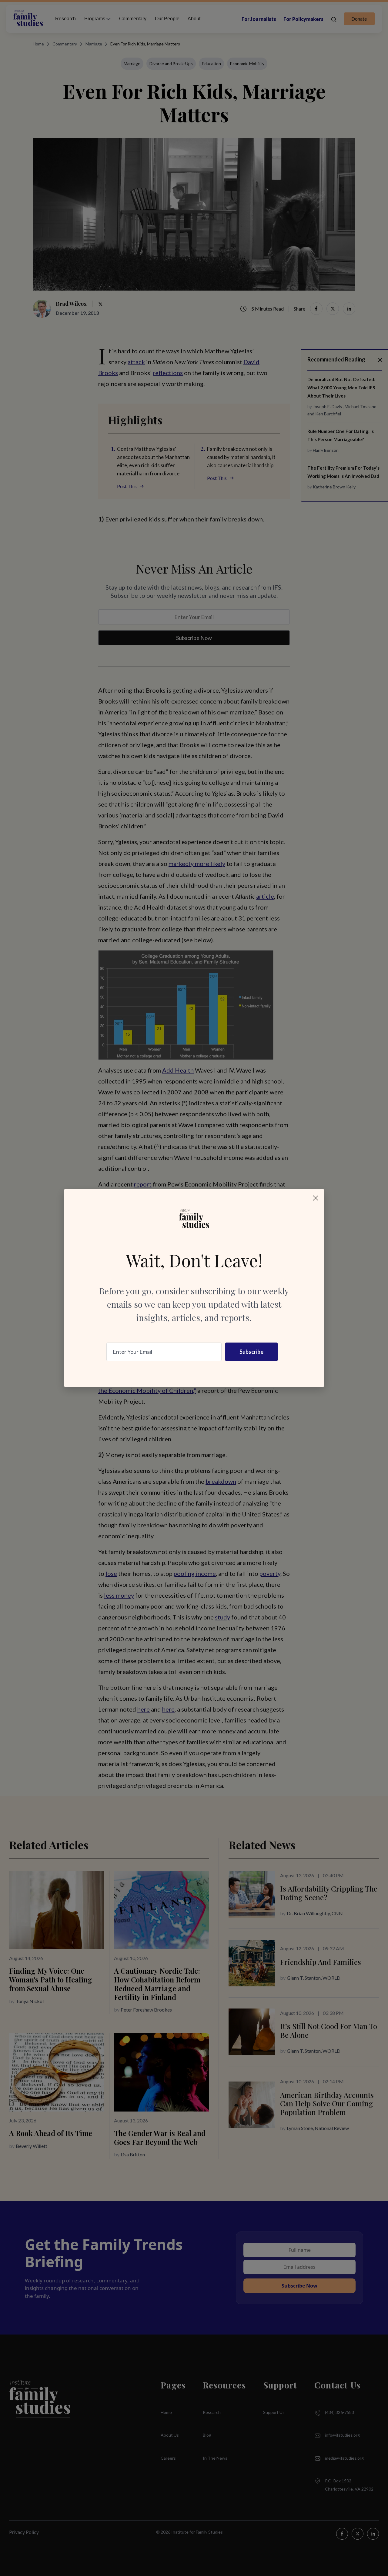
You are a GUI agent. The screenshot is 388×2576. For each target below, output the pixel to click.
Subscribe (251, 1352)
